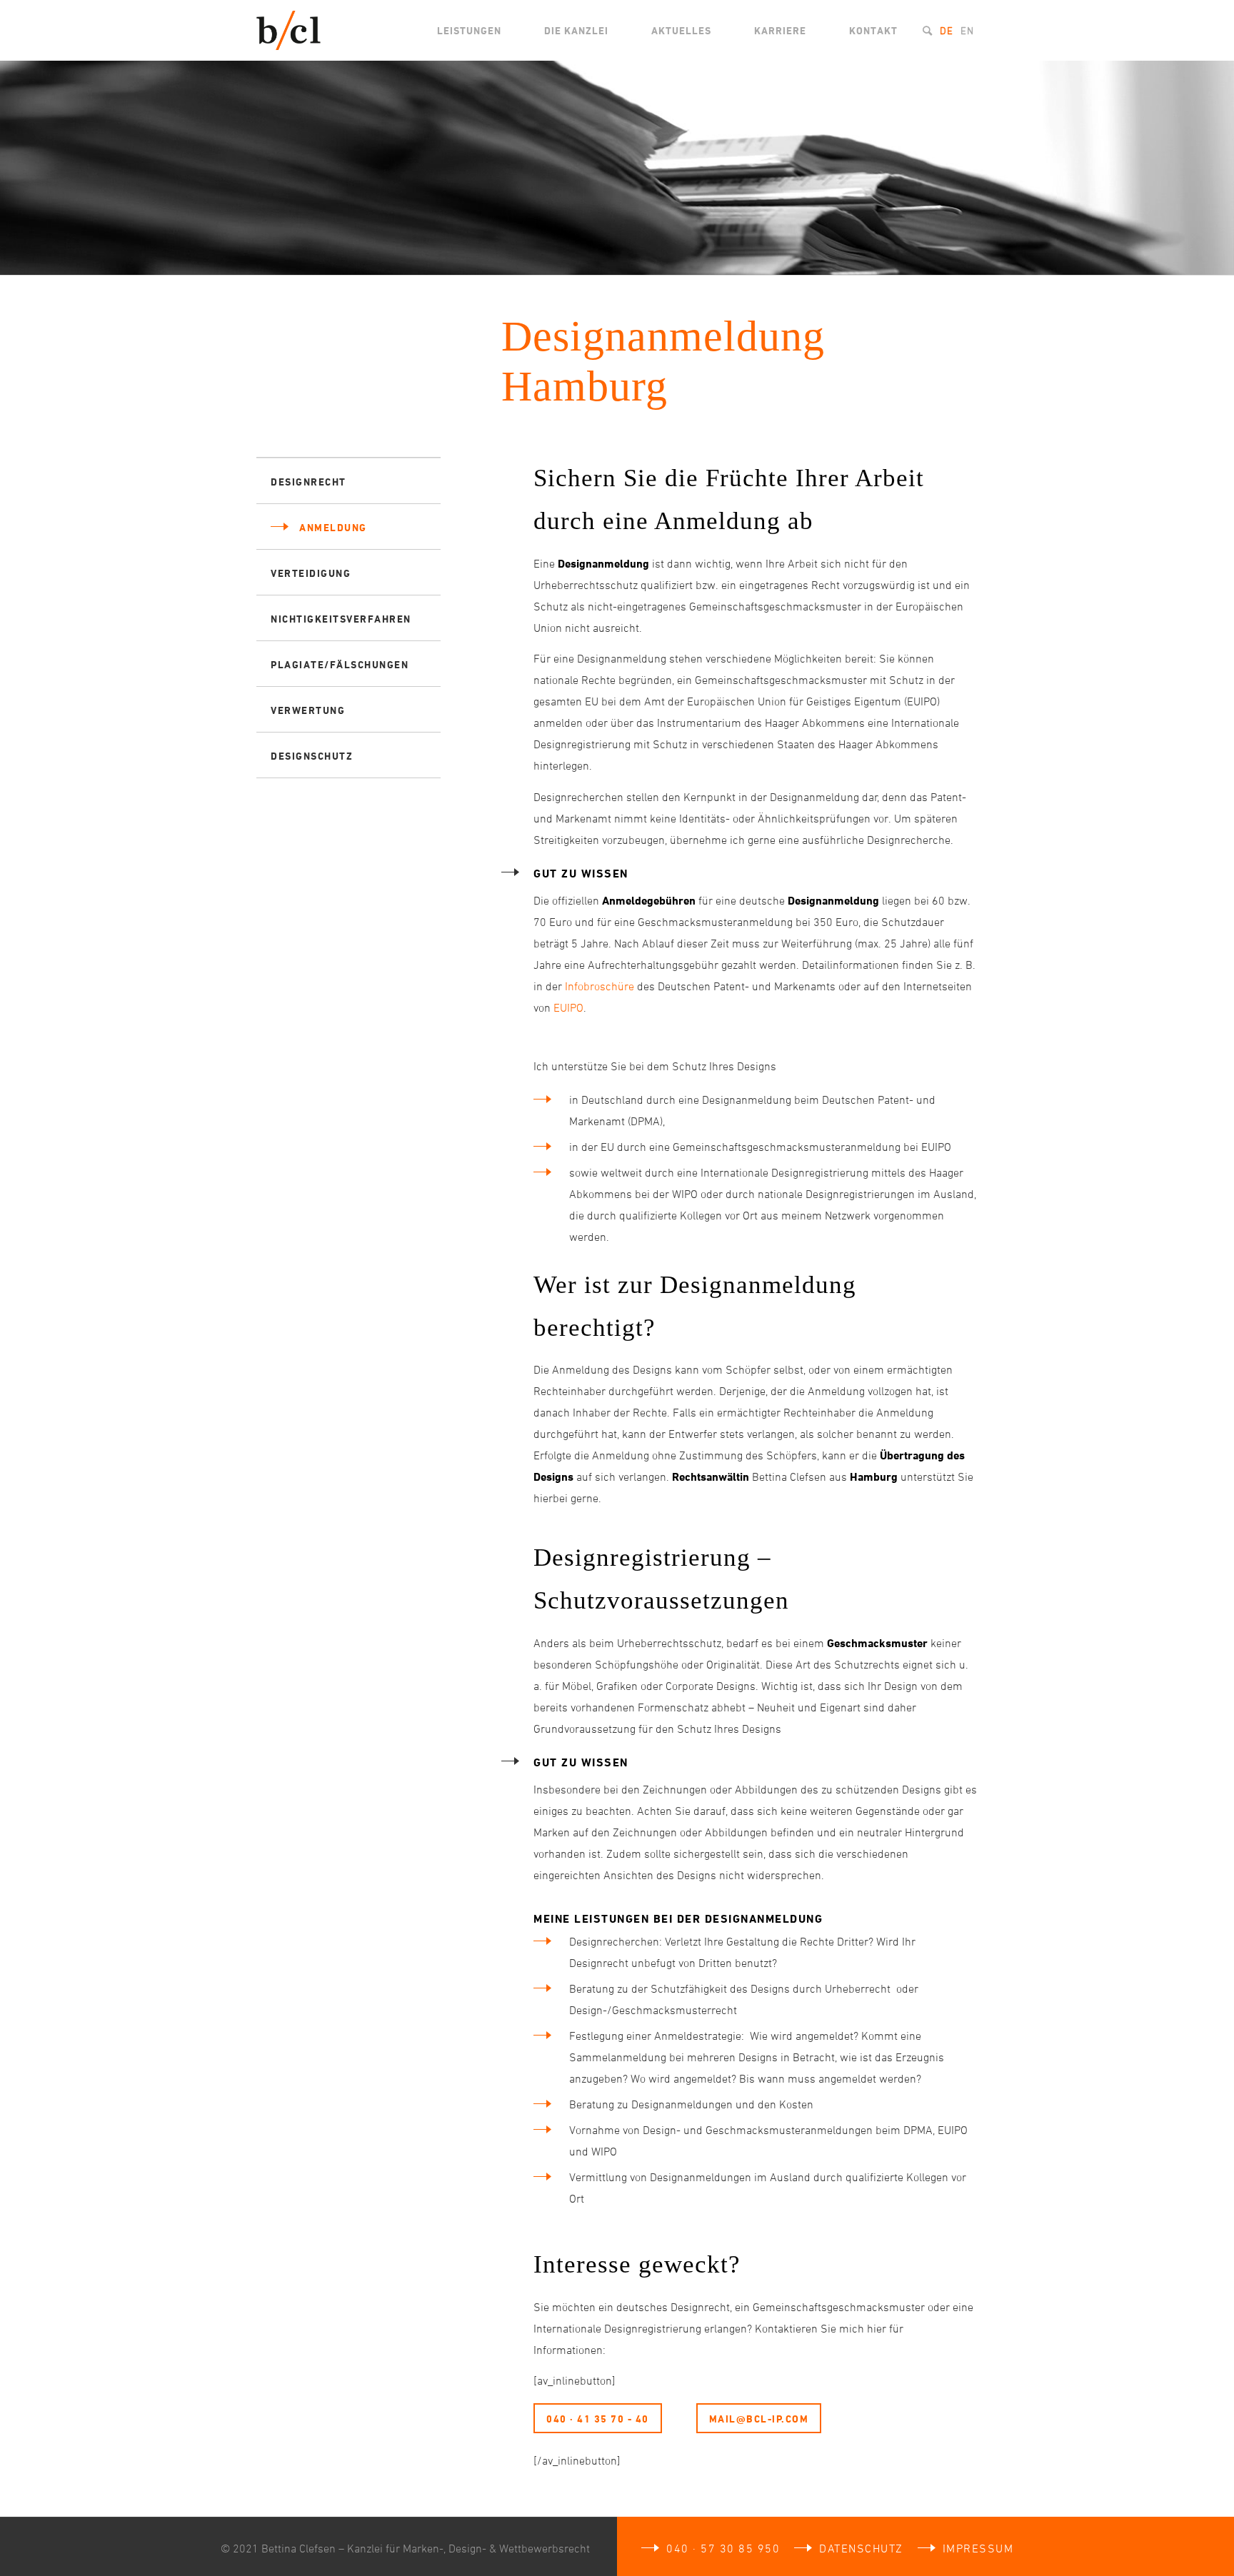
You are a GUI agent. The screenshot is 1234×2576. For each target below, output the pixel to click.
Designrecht (308, 482)
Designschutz (312, 756)
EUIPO (568, 1007)
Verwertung (308, 710)
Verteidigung (311, 573)
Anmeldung (333, 527)
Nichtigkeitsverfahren (341, 619)
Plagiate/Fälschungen (340, 664)
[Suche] (928, 30)
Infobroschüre (600, 986)
